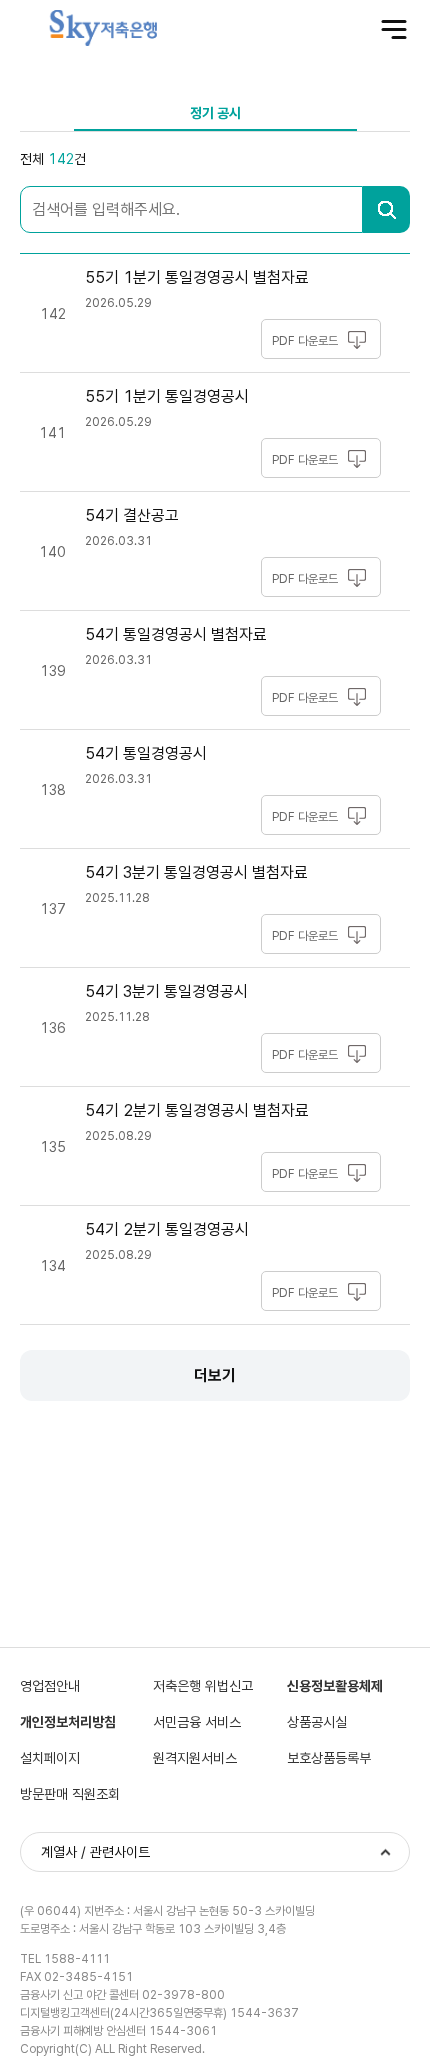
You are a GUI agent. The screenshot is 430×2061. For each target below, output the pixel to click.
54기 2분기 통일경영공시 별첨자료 (197, 1110)
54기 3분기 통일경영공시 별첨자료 (196, 872)
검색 (386, 209)
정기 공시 (215, 113)
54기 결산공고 (132, 515)
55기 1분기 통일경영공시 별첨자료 (197, 277)
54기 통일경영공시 (146, 753)
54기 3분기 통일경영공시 (166, 991)
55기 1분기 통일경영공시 (167, 396)
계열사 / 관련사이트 (95, 1852)
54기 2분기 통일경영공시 (167, 1229)
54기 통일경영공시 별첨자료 (176, 634)
